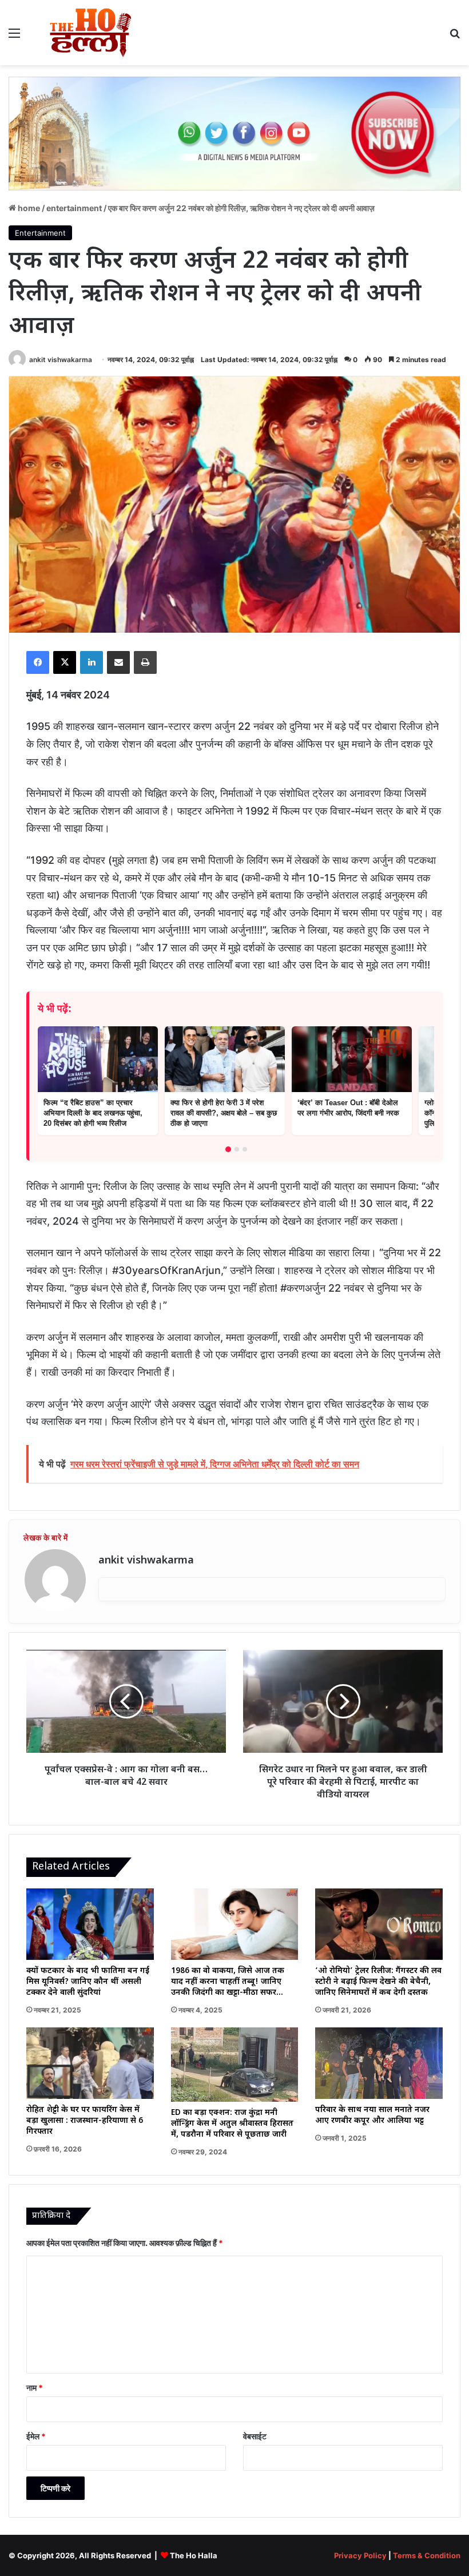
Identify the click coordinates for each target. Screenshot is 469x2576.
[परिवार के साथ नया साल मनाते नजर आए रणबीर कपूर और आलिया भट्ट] (379, 2063)
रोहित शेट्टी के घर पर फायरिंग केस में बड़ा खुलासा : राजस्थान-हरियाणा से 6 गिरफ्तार (85, 2121)
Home (28, 208)
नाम (35, 2388)
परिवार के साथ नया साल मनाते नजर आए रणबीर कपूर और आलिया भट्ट (372, 2115)
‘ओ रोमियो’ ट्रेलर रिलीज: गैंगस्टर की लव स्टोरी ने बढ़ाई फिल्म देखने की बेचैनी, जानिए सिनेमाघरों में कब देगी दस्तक (378, 1982)
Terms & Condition (427, 2555)
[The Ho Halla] (92, 33)
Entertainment (74, 208)
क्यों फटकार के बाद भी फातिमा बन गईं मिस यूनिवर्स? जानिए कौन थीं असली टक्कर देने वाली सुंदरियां (88, 1982)
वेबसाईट (255, 2436)
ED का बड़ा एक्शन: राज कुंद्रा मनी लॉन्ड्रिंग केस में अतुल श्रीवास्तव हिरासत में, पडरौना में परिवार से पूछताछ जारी (232, 2124)
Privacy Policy (360, 2555)
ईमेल (36, 2436)
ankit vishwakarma (61, 360)
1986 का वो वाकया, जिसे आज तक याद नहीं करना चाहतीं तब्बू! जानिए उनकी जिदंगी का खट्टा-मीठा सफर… (228, 1982)
